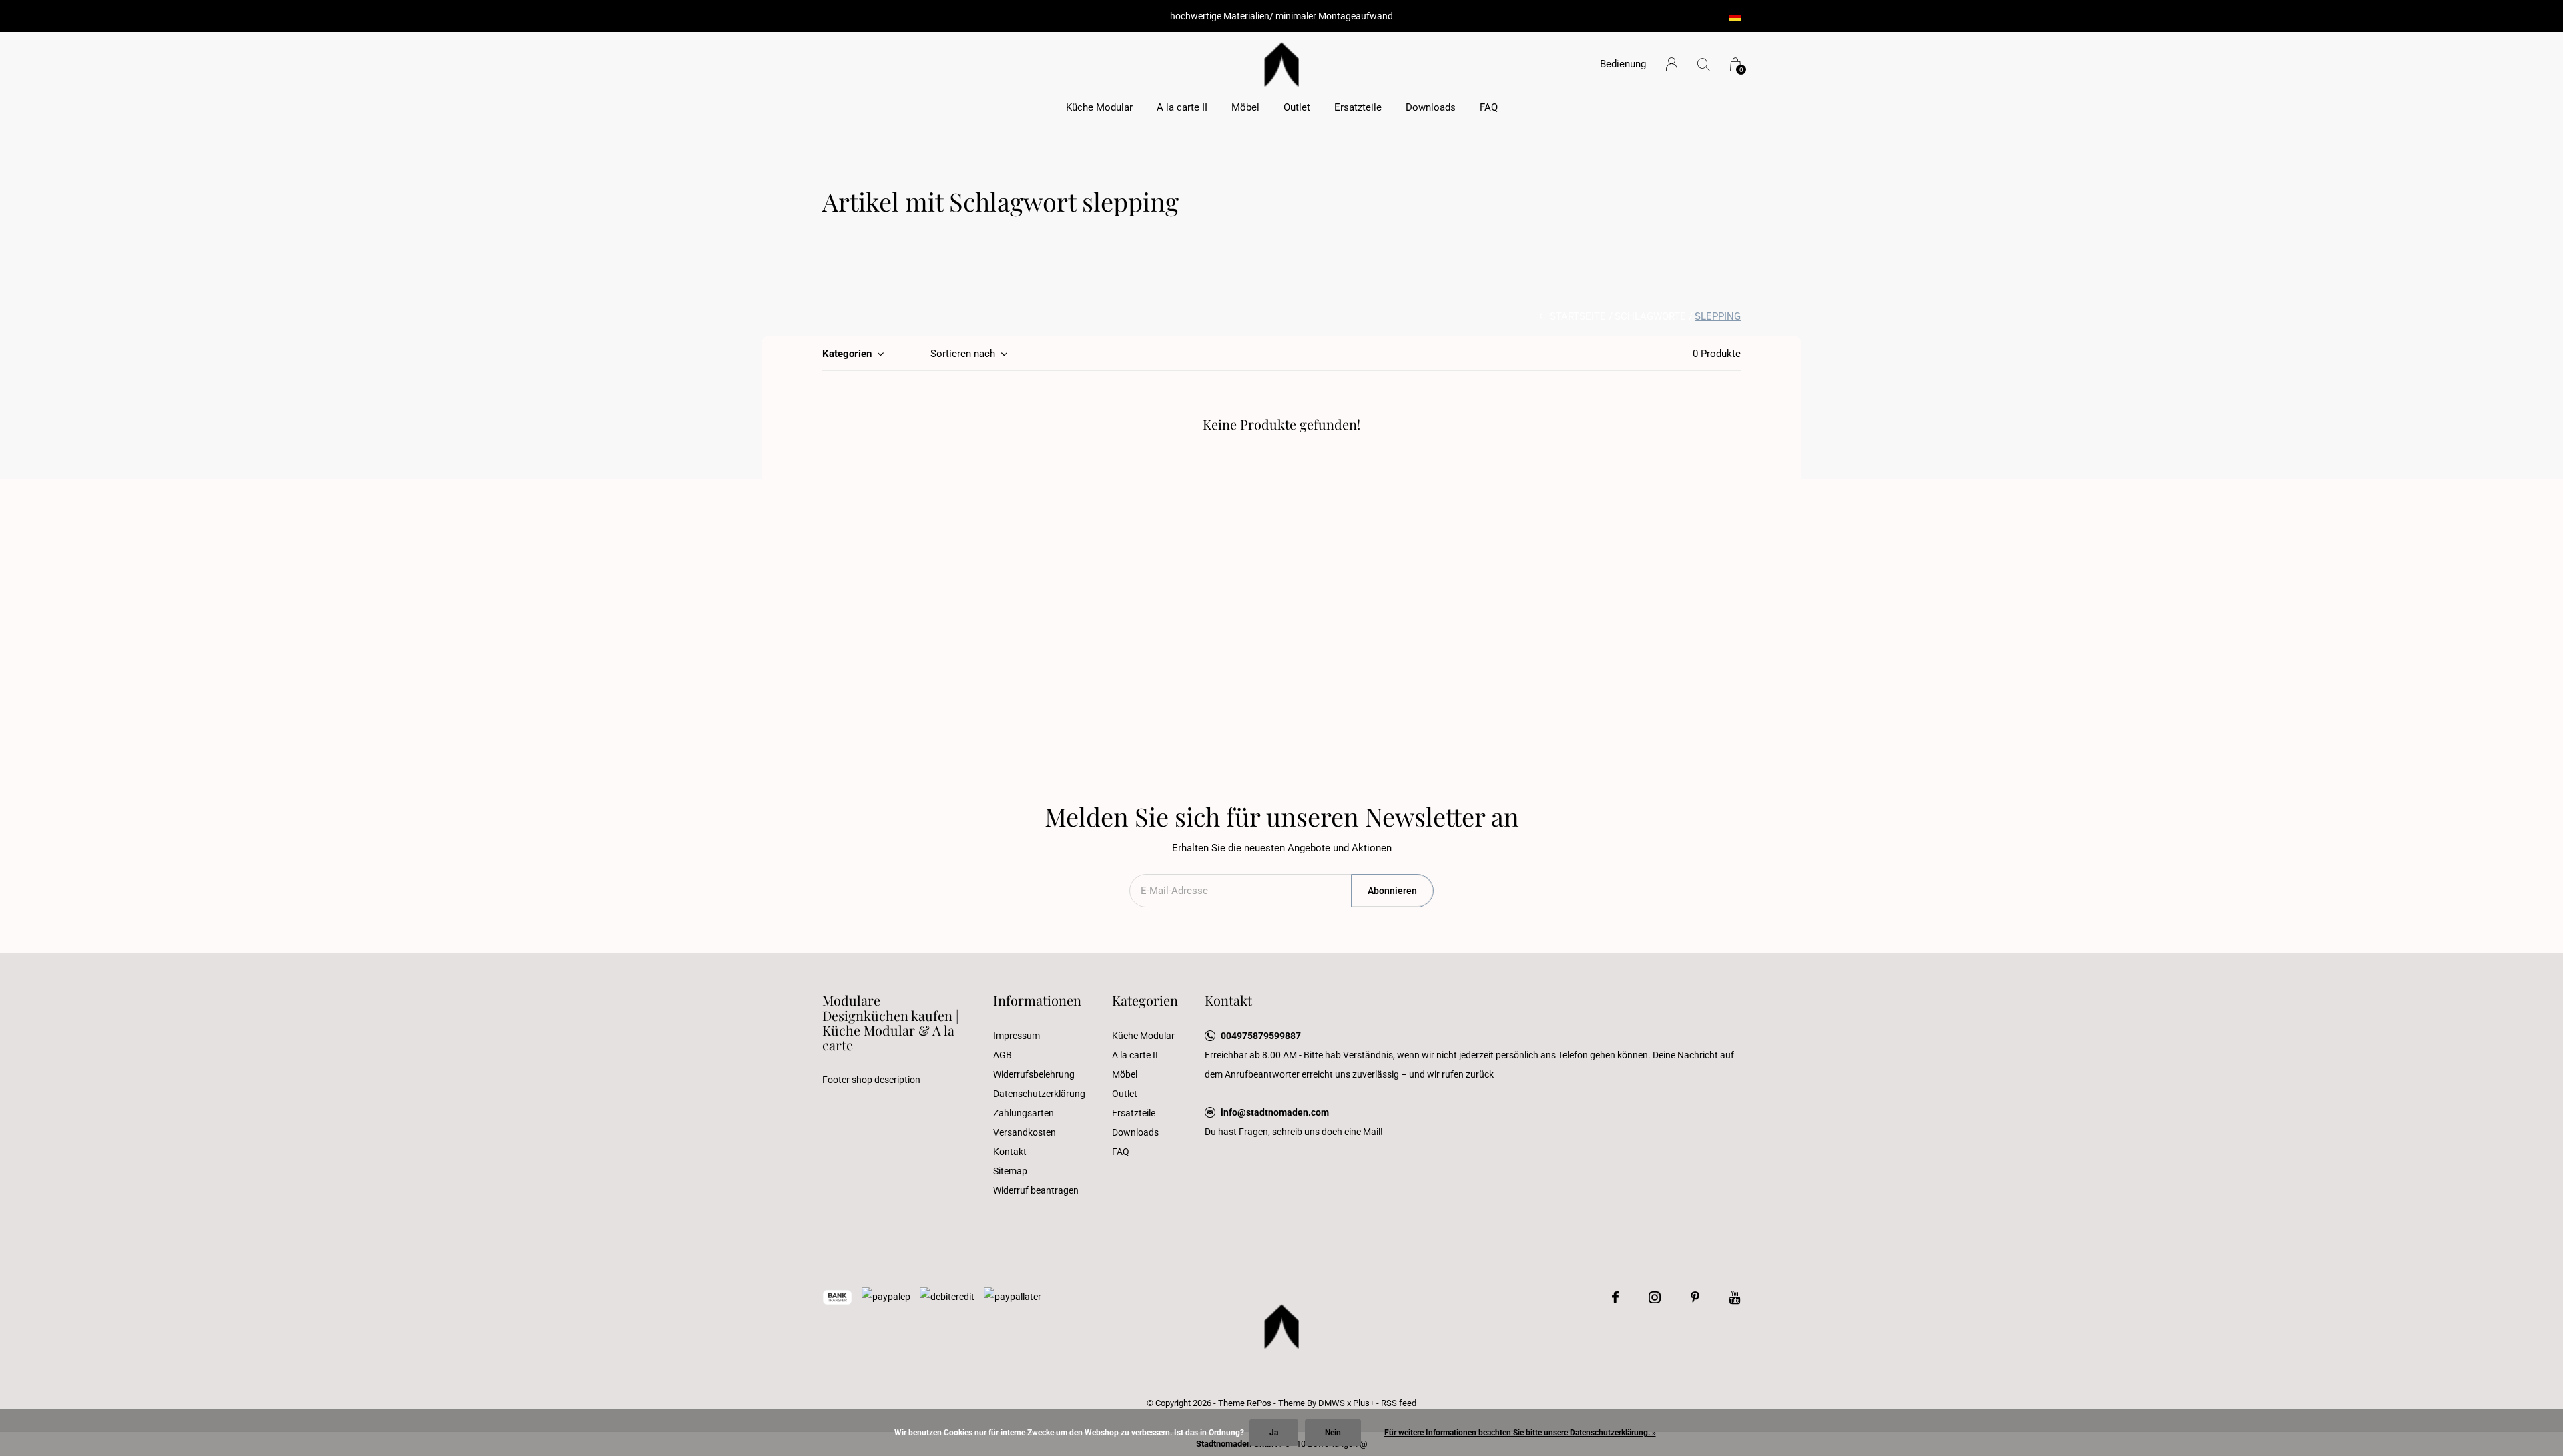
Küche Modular (1099, 107)
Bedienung (1623, 64)
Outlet (1297, 107)
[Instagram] (1655, 1297)
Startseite (1578, 316)
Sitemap (1010, 1171)
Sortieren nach (963, 354)
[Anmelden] (1672, 64)
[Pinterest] (1695, 1297)
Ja (1274, 1433)
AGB (1003, 1055)
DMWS (1332, 1403)
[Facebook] (1615, 1297)
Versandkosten (1025, 1132)
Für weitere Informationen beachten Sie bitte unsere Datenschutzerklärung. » (1520, 1433)
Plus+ (1364, 1403)
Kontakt (1010, 1152)
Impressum (1017, 1036)
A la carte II (1182, 107)
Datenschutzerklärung (1039, 1094)
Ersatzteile (1358, 107)
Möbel (1245, 107)
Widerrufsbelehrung (1034, 1074)
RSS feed (1399, 1403)
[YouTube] (1735, 1297)
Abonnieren (1392, 891)
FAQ (1489, 107)
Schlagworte (1650, 316)
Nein (1333, 1433)
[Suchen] (1704, 64)
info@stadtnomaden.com (1275, 1112)
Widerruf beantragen (1036, 1190)
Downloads (1431, 107)
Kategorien (847, 354)
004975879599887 (1261, 1036)
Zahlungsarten (1024, 1113)
